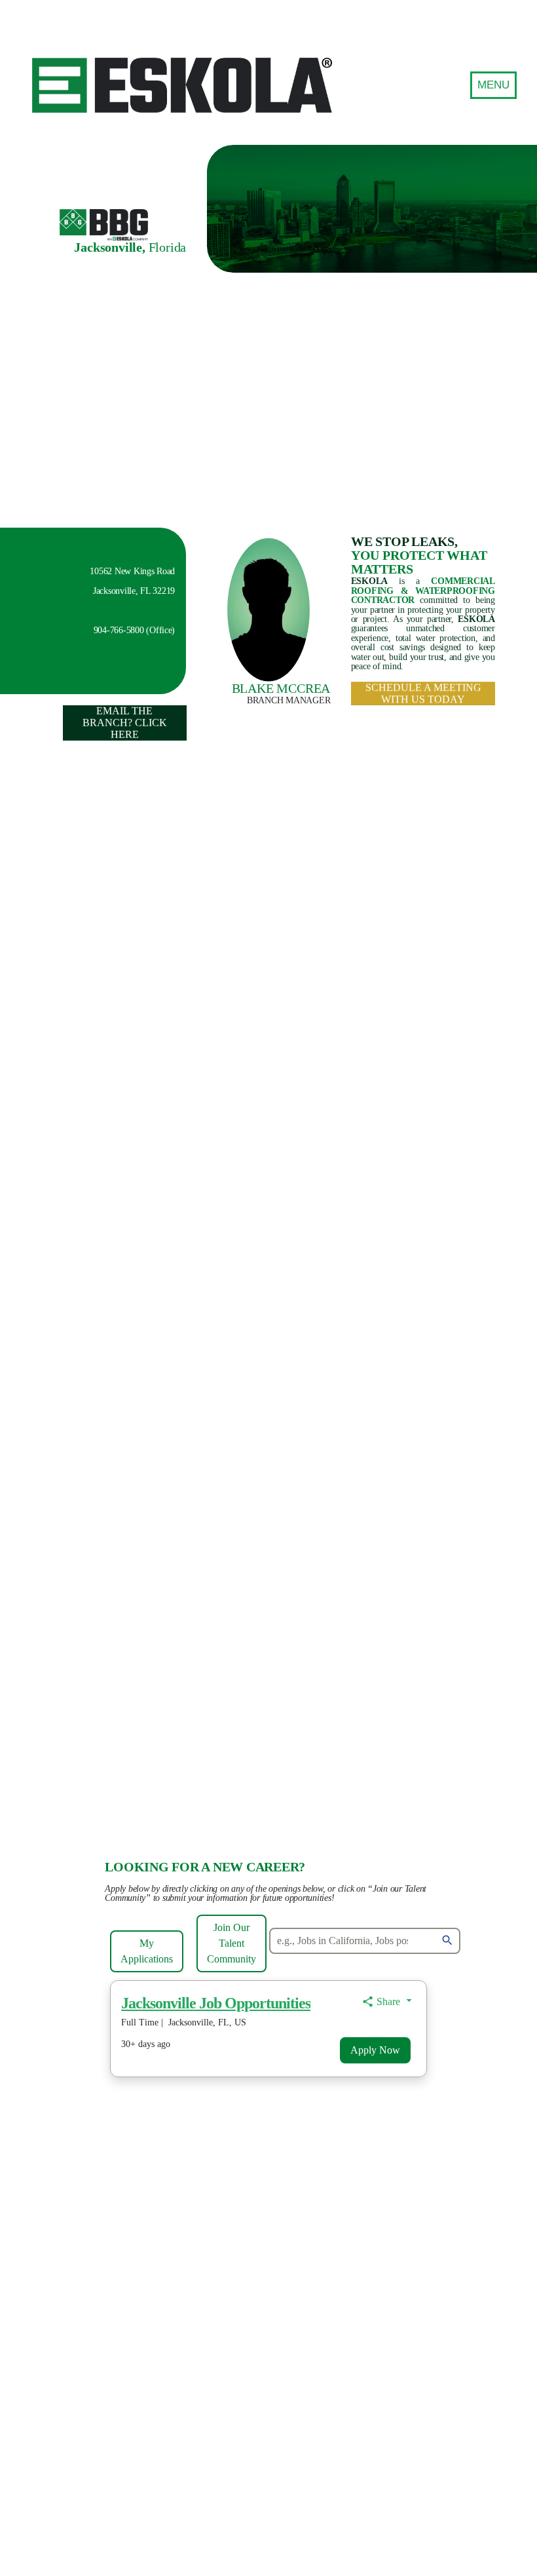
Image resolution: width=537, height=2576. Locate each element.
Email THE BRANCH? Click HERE (124, 723)
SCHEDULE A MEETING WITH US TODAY (423, 693)
